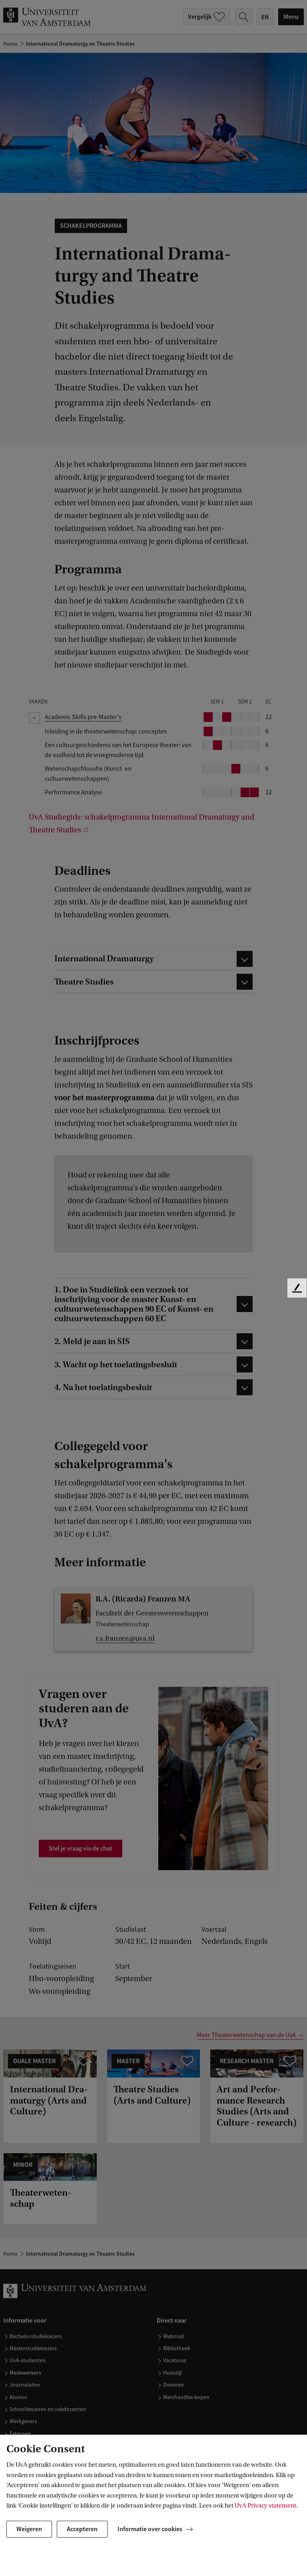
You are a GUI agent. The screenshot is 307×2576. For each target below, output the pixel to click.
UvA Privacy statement (265, 2506)
